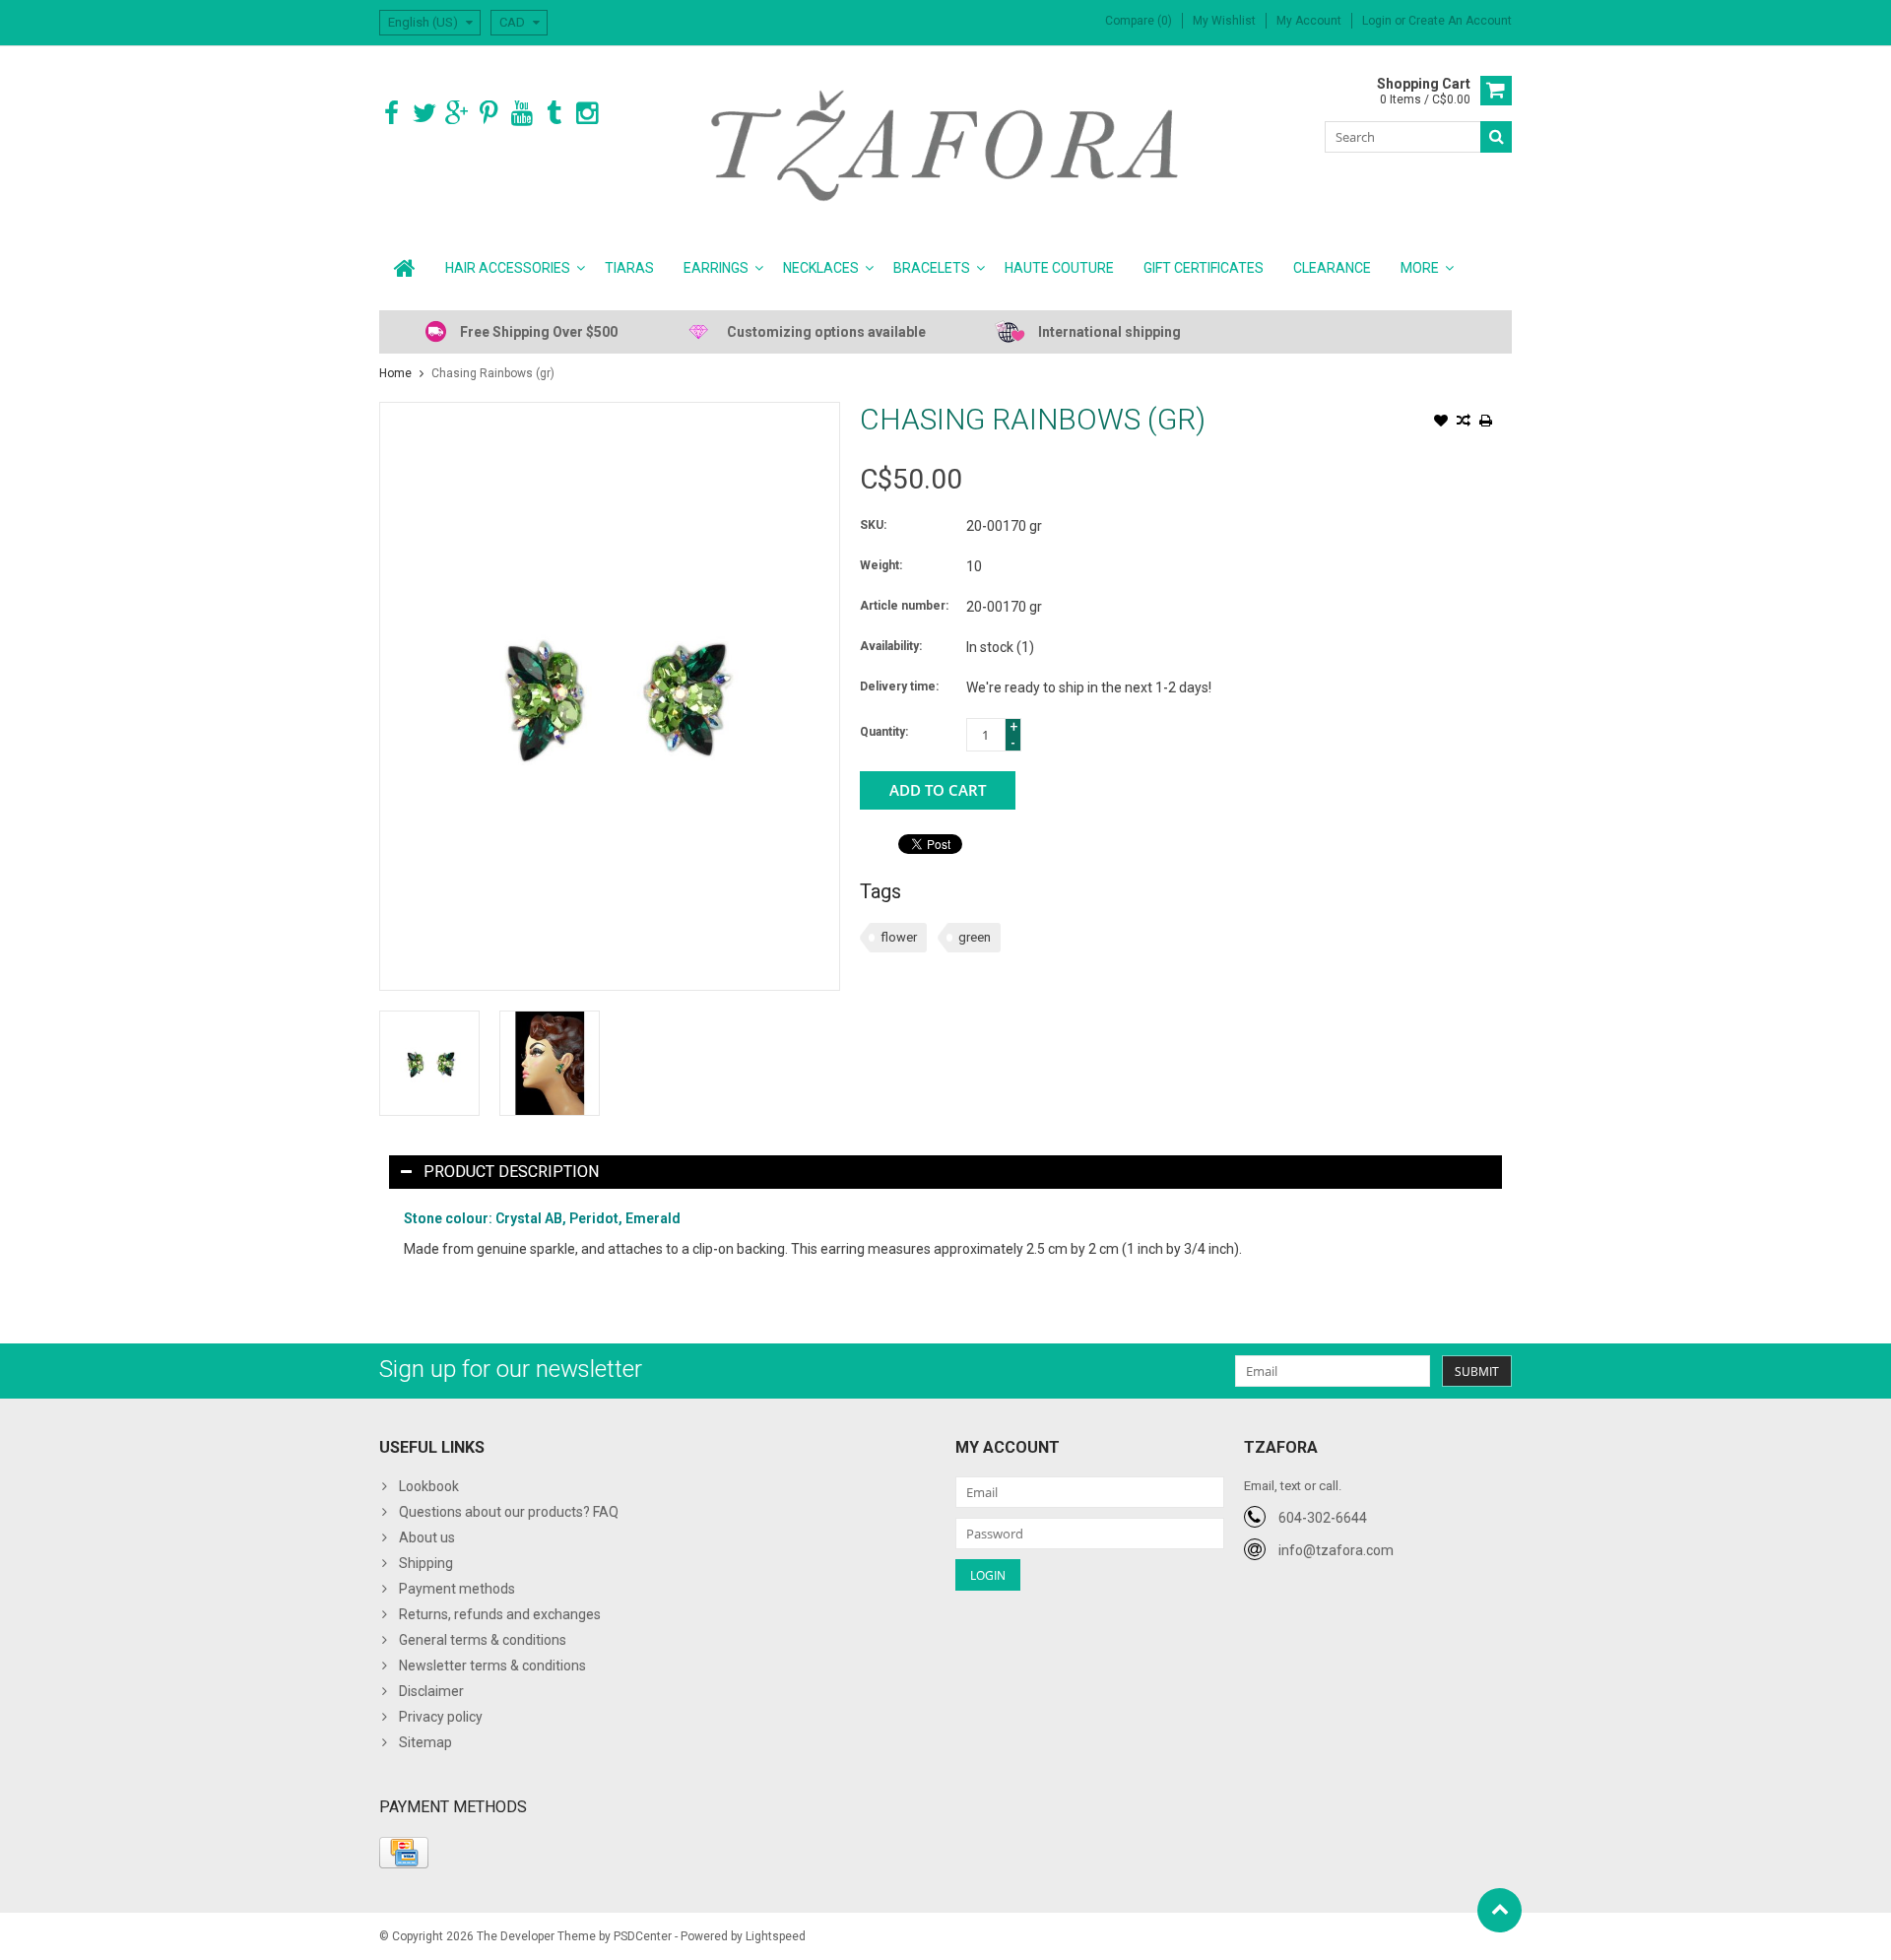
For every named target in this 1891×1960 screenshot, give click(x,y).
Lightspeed (776, 1936)
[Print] (1486, 423)
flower (899, 937)
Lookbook (429, 1486)
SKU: (873, 525)
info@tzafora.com (1336, 1550)
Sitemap (425, 1742)
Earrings (716, 268)
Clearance (1332, 268)
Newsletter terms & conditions (492, 1666)
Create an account (1460, 21)
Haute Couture (1059, 268)
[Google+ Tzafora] (456, 114)
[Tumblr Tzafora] (554, 114)
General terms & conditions (483, 1640)
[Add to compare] (1464, 423)
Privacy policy (441, 1717)
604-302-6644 (1323, 1518)
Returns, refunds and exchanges (500, 1614)
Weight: (881, 565)
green (975, 937)
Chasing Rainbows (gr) (493, 373)
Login (1378, 21)
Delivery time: (899, 686)
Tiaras (629, 268)
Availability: (891, 646)
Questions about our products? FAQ (509, 1512)
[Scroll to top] (1500, 1910)
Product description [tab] (511, 1172)
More (1420, 268)
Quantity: (884, 732)
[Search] (1496, 137)
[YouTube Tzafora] (522, 114)
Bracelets (932, 268)
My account (1309, 21)
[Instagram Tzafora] (587, 114)
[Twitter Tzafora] (424, 114)
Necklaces (821, 268)
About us (427, 1537)
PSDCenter (643, 1936)
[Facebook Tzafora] (391, 114)
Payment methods (457, 1589)
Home (395, 373)
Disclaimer (431, 1691)
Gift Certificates (1204, 268)
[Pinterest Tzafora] (489, 114)
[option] (429, 1063)
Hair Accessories (508, 268)
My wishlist (1224, 21)
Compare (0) (1139, 21)
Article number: (904, 606)
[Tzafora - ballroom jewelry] (946, 145)
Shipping (426, 1563)
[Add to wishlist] (1441, 423)
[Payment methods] (404, 1853)
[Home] (405, 268)
